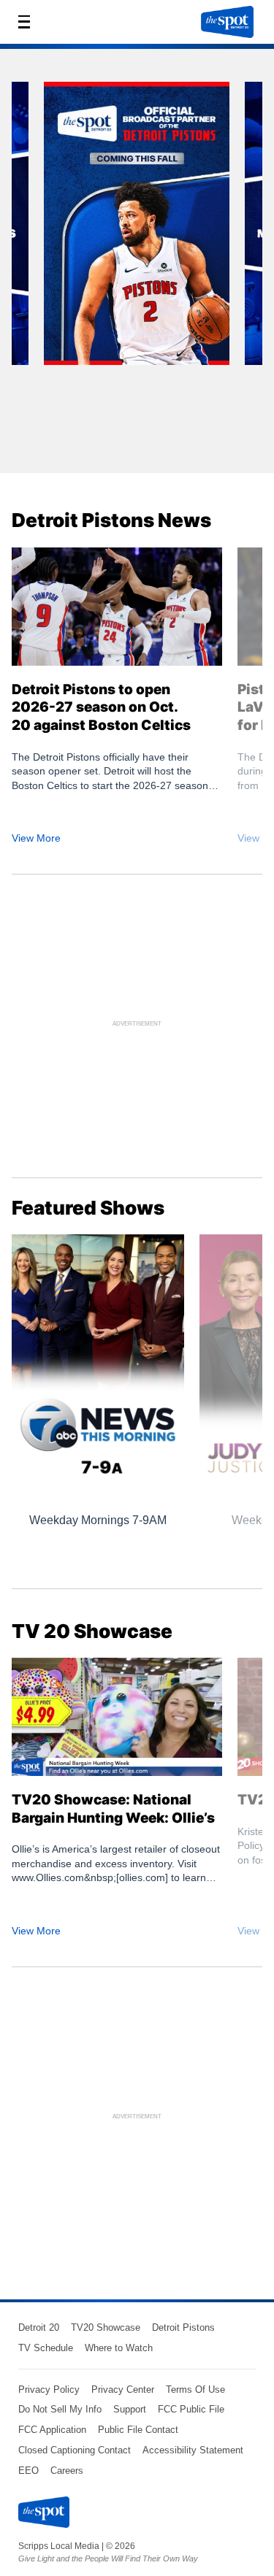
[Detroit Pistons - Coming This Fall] (137, 228)
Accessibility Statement (193, 2450)
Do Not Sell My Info (60, 2409)
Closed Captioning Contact (75, 2450)
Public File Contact (138, 2430)
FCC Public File (191, 2409)
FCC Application (52, 2430)
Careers (67, 2471)
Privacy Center (123, 2389)
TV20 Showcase (106, 2327)
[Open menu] (28, 22)
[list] (137, 266)
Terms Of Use (195, 2389)
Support (130, 2409)
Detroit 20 (39, 2327)
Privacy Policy (49, 2389)
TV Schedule (46, 2348)
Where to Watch (119, 2348)
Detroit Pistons (183, 2327)
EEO (28, 2471)
